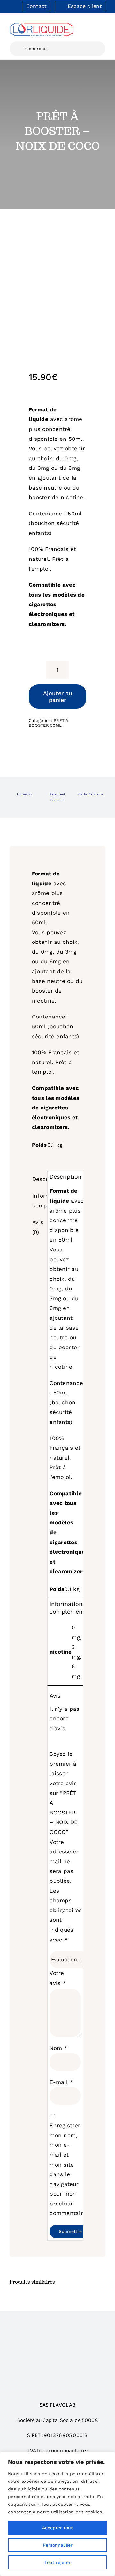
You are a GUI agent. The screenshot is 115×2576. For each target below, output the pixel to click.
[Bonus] (57, 2342)
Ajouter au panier (58, 696)
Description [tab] (39, 1179)
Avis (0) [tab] (38, 1227)
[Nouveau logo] (42, 25)
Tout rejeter (57, 2562)
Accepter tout (57, 2528)
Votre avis (58, 1978)
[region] (57, 2514)
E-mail (61, 2082)
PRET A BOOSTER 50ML (49, 723)
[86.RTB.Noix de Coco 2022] (57, 285)
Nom (58, 2048)
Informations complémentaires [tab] (39, 1201)
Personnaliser (58, 2545)
